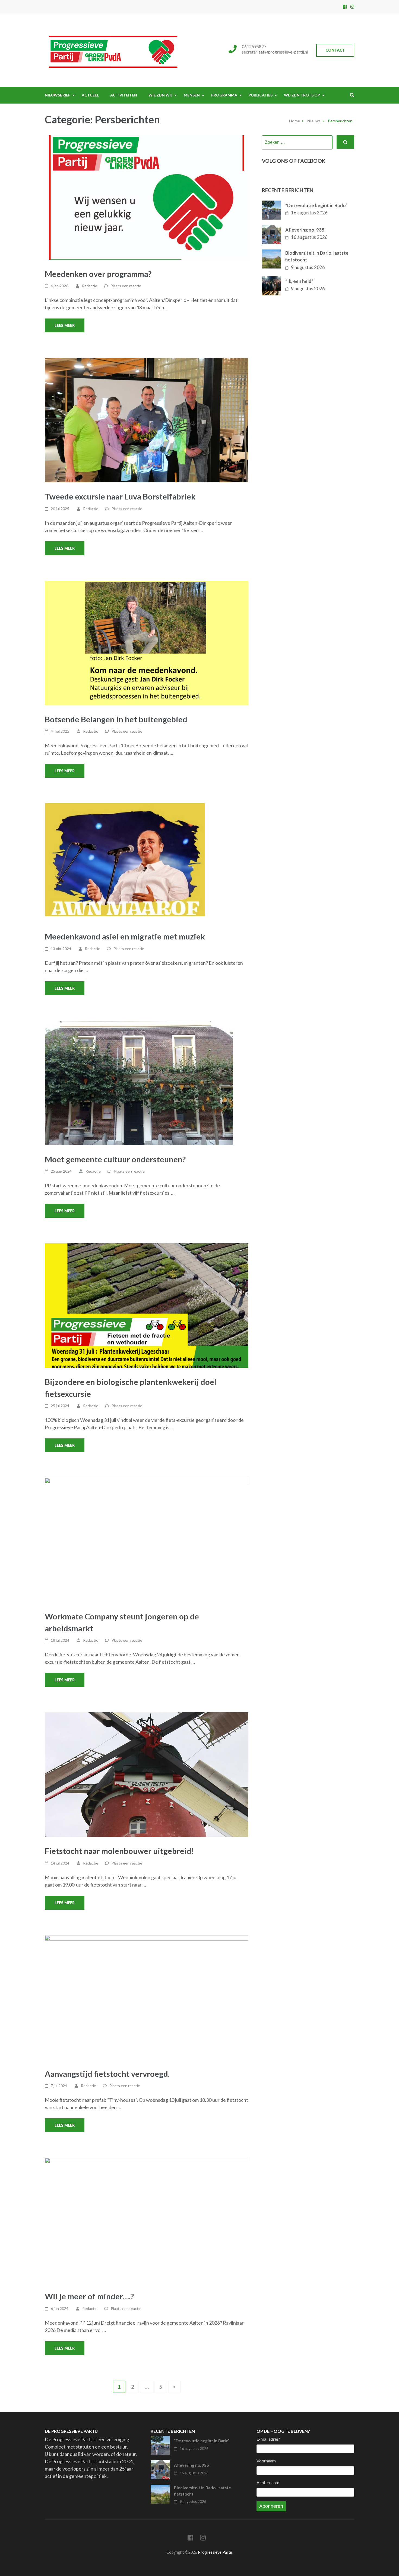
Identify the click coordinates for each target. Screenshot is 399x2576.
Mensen (192, 95)
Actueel (90, 95)
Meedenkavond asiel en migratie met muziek (125, 936)
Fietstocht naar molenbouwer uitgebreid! (119, 1851)
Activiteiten (124, 95)
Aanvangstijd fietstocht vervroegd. (107, 2074)
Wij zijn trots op (302, 95)
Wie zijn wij (160, 95)
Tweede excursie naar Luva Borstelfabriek (120, 496)
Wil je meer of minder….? (89, 2296)
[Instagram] (352, 7)
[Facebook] (345, 7)
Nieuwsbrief (58, 95)
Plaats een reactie (126, 286)
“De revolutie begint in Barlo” (316, 205)
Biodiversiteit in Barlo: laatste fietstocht (317, 256)
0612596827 (254, 46)
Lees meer (65, 325)
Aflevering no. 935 (305, 230)
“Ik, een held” (299, 281)
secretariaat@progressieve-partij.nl (275, 52)
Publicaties (261, 95)
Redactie (90, 286)
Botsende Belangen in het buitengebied (116, 719)
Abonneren (271, 2506)
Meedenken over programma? (98, 274)
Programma (224, 95)
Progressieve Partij (215, 2552)
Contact (335, 50)
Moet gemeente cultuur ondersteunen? (115, 1159)
